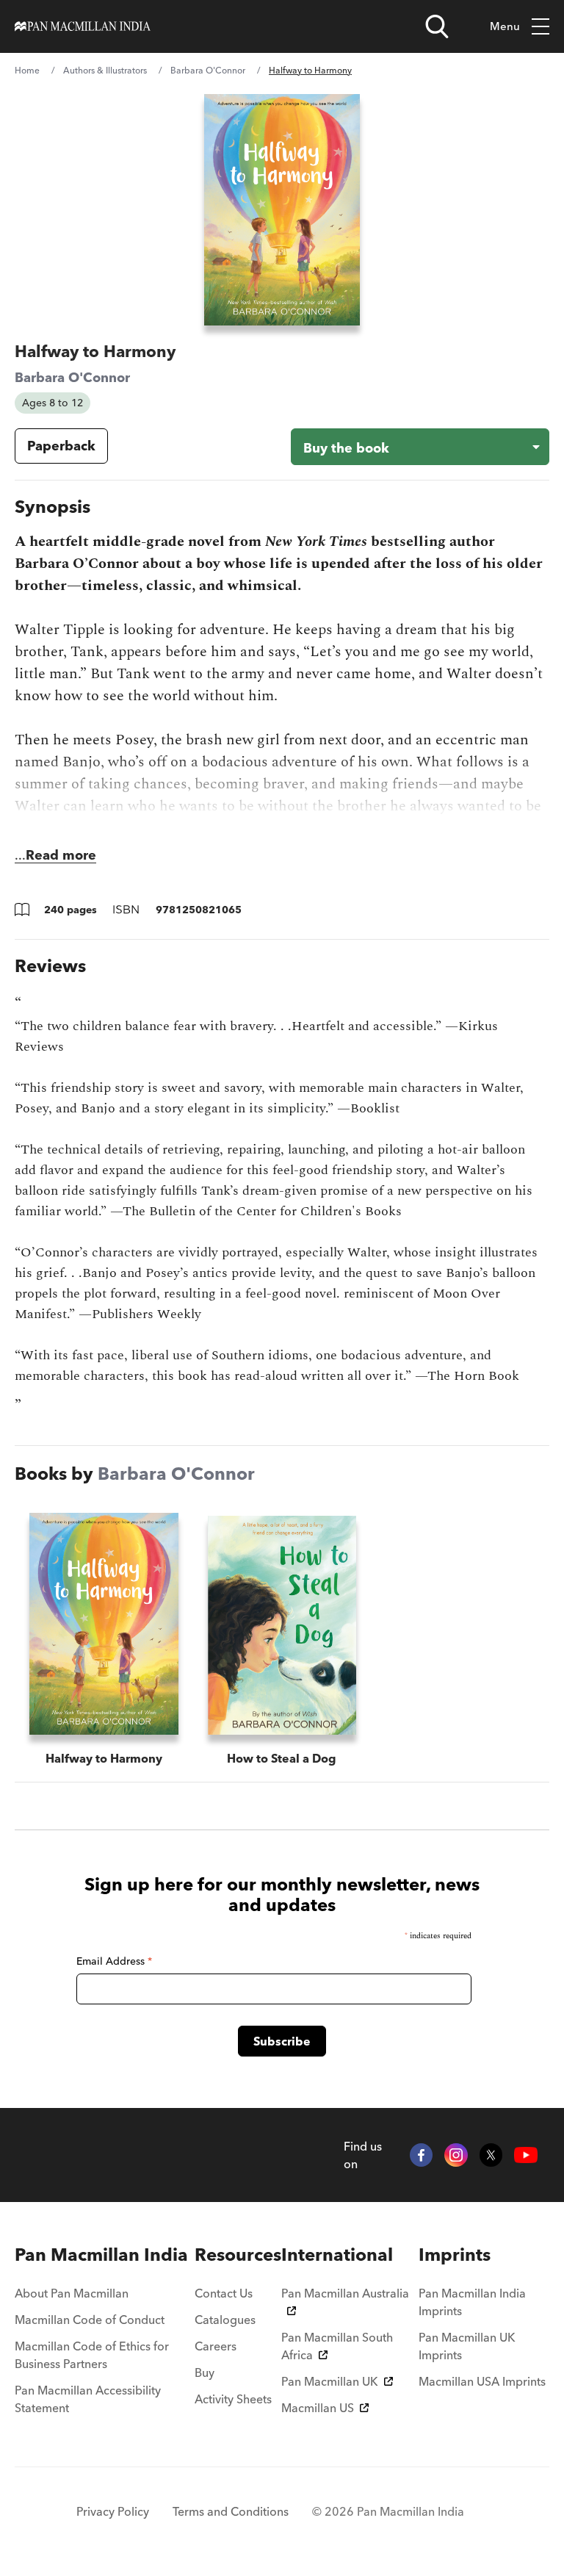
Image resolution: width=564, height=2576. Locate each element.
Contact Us (224, 2293)
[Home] (83, 26)
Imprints (455, 2255)
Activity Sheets (233, 2399)
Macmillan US (318, 2408)
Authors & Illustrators (105, 70)
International (337, 2255)
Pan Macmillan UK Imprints (467, 2346)
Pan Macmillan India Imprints (472, 2302)
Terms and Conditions (231, 2511)
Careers (216, 2346)
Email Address (114, 1961)
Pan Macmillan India (101, 2255)
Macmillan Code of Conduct (90, 2320)
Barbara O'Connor (208, 70)
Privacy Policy (113, 2511)
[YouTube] (526, 2155)
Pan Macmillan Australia (345, 2293)
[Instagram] (456, 2155)
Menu (505, 26)
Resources (238, 2255)
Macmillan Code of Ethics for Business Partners (92, 2355)
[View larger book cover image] (282, 210)
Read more (61, 855)
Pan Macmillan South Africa (337, 2346)
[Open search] (437, 26)
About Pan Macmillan (72, 2293)
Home (27, 70)
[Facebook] (422, 2155)
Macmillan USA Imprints (482, 2381)
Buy (205, 2372)
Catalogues (225, 2320)
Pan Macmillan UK (330, 2381)
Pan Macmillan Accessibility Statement (88, 2399)
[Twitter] (491, 2155)
